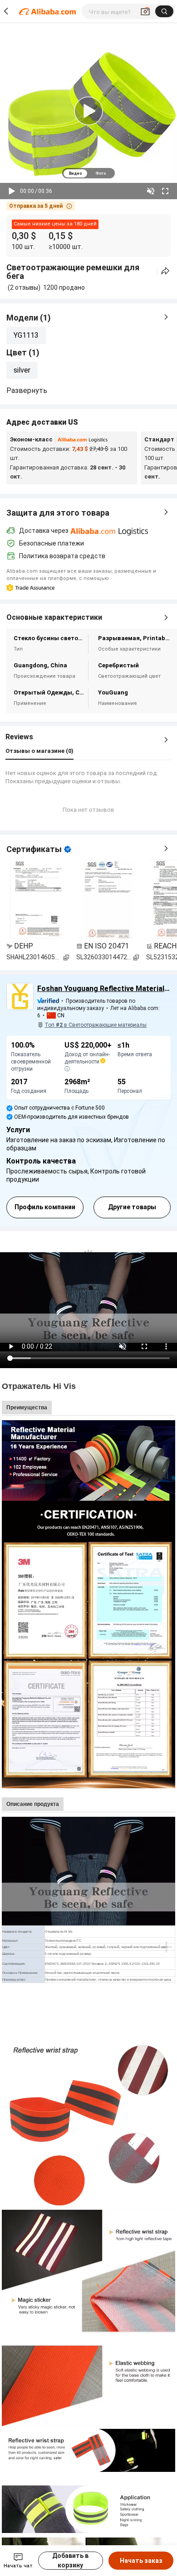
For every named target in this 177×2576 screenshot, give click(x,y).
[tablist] (88, 173)
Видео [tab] (75, 173)
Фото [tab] (101, 173)
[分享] (165, 271)
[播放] (12, 191)
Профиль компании (45, 1207)
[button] (41, 206)
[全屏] (165, 191)
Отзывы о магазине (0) (39, 751)
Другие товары (132, 1207)
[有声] (151, 191)
